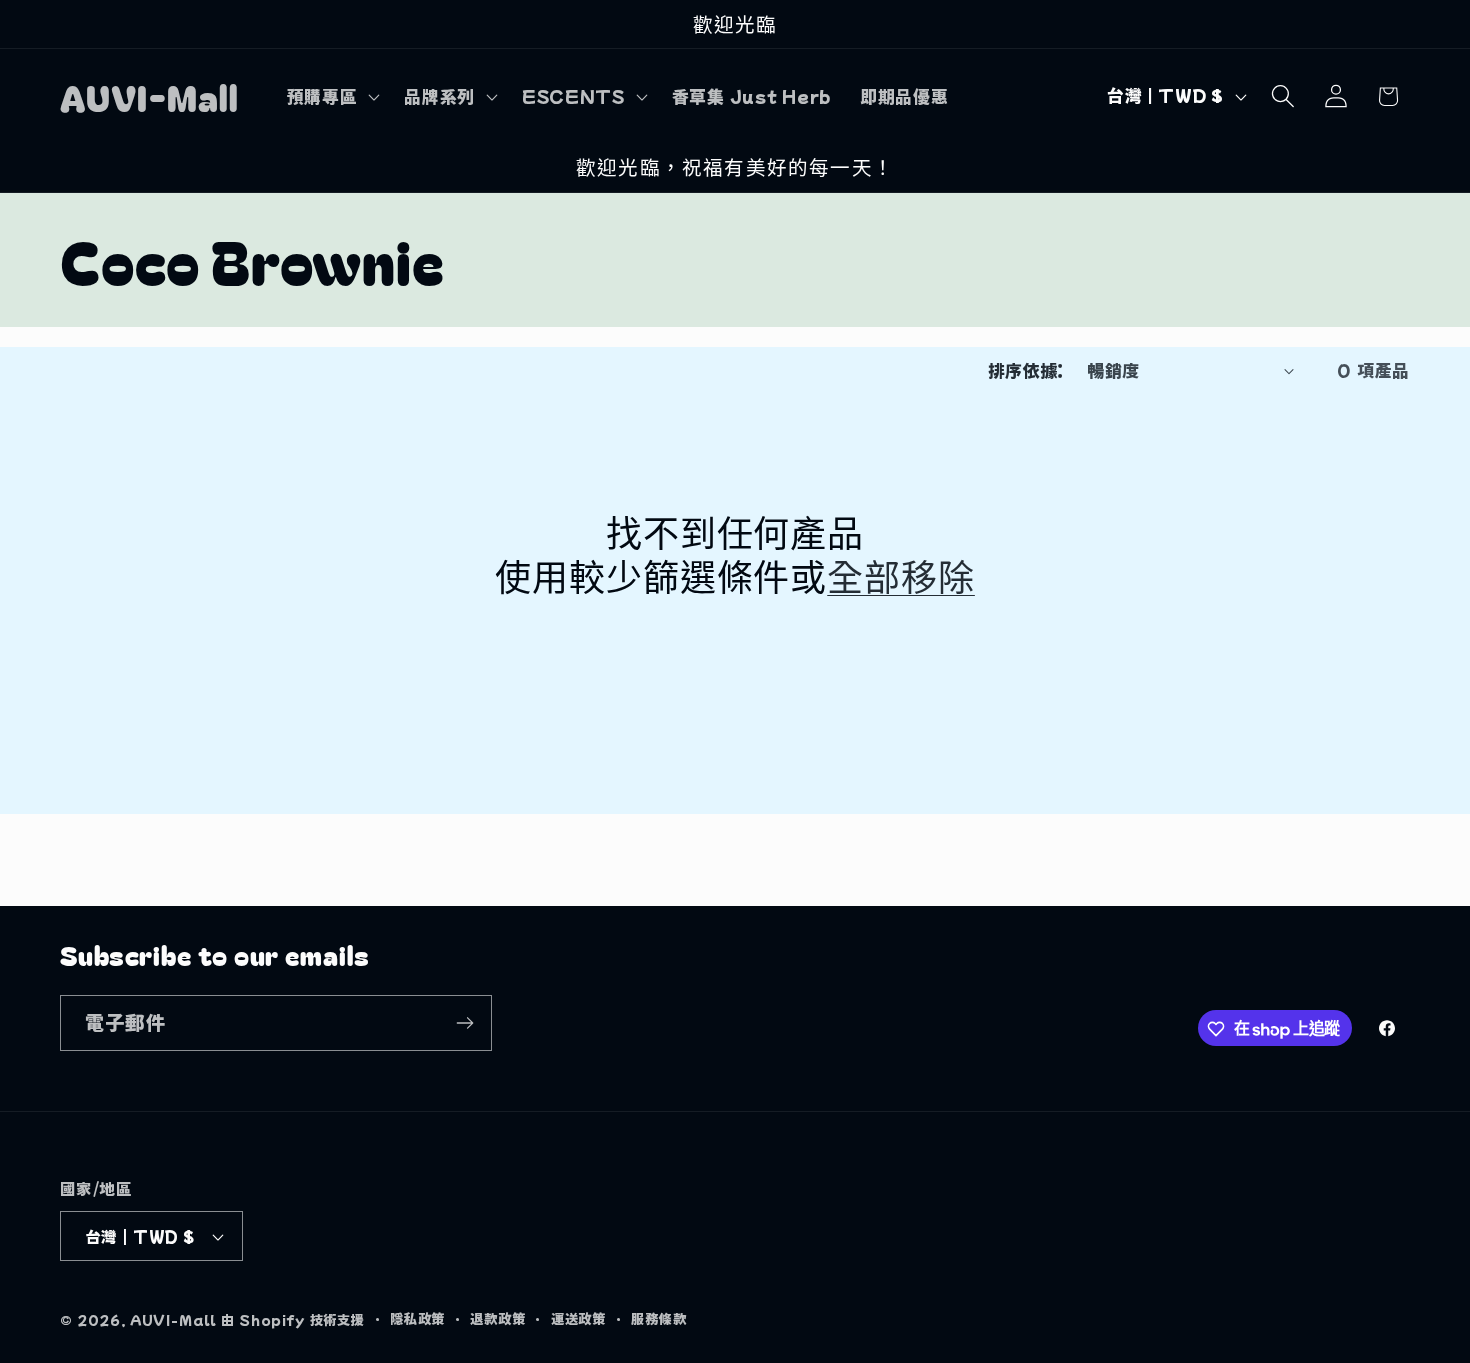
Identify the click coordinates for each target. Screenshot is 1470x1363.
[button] (331, 96)
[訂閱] (464, 1023)
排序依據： (1025, 370)
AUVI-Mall (174, 1319)
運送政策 (578, 1318)
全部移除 (901, 575)
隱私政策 (417, 1318)
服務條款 (658, 1318)
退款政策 (497, 1318)
